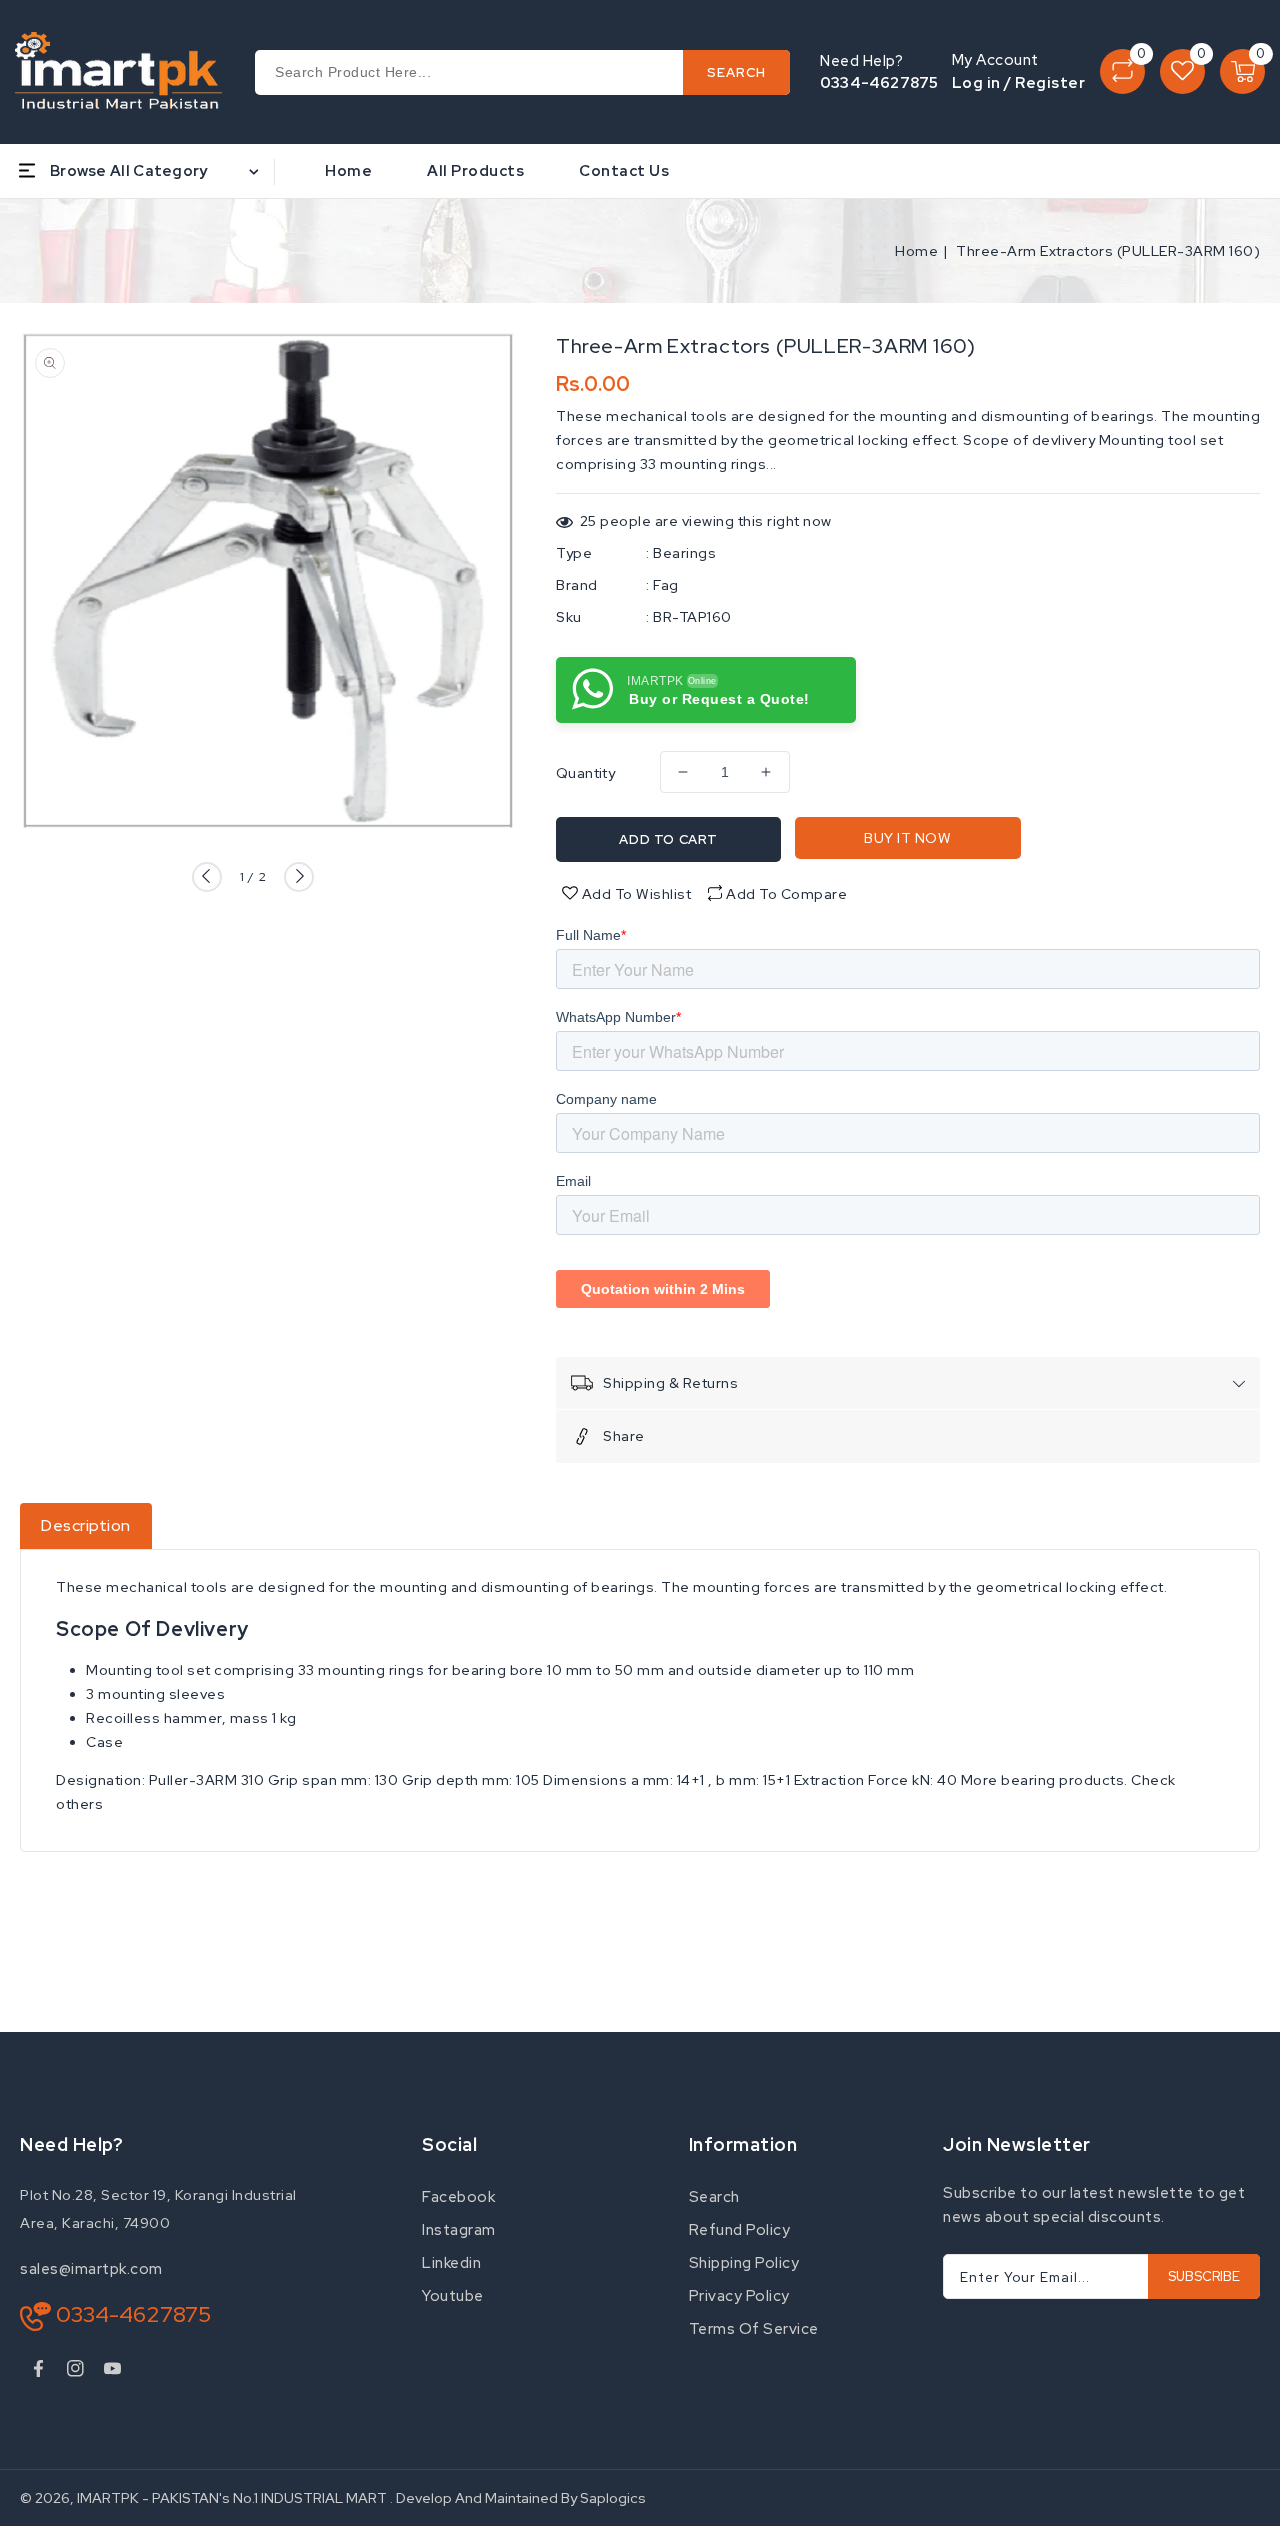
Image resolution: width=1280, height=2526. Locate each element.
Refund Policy (740, 2230)
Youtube (453, 2296)
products (1091, 1780)
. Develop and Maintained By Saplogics (518, 2498)
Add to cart (668, 839)
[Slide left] (207, 877)
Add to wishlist (634, 894)
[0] (1122, 71)
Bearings (684, 553)
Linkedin (451, 2263)
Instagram (459, 2230)
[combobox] (522, 72)
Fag (666, 585)
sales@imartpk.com (91, 2269)
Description (86, 1525)
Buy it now (907, 838)
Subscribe (1204, 2276)
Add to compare (786, 894)
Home (916, 251)
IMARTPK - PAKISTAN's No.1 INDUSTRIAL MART (232, 2498)
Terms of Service (754, 2329)
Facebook (458, 2197)
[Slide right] (299, 877)
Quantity (585, 773)
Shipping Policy (744, 2263)
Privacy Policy (739, 2296)
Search (714, 2197)
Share (624, 1436)
